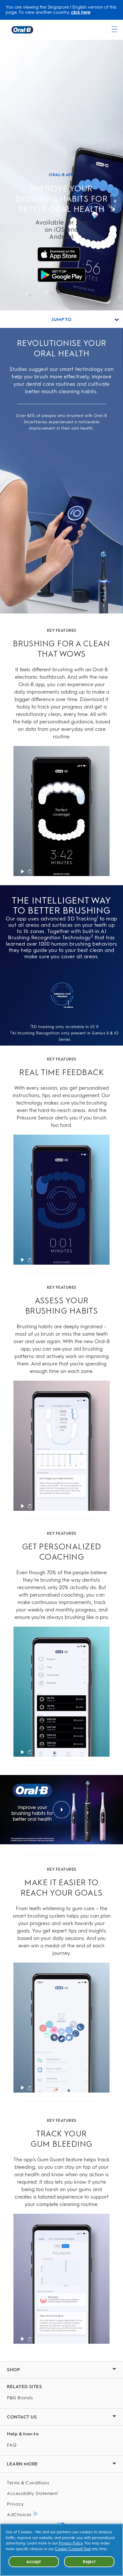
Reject (89, 2562)
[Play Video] (22, 871)
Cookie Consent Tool (73, 2549)
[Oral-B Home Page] (22, 30)
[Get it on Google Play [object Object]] (61, 275)
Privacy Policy (71, 2543)
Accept (34, 2562)
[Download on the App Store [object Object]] (61, 254)
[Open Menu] (114, 29)
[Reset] (30, 871)
